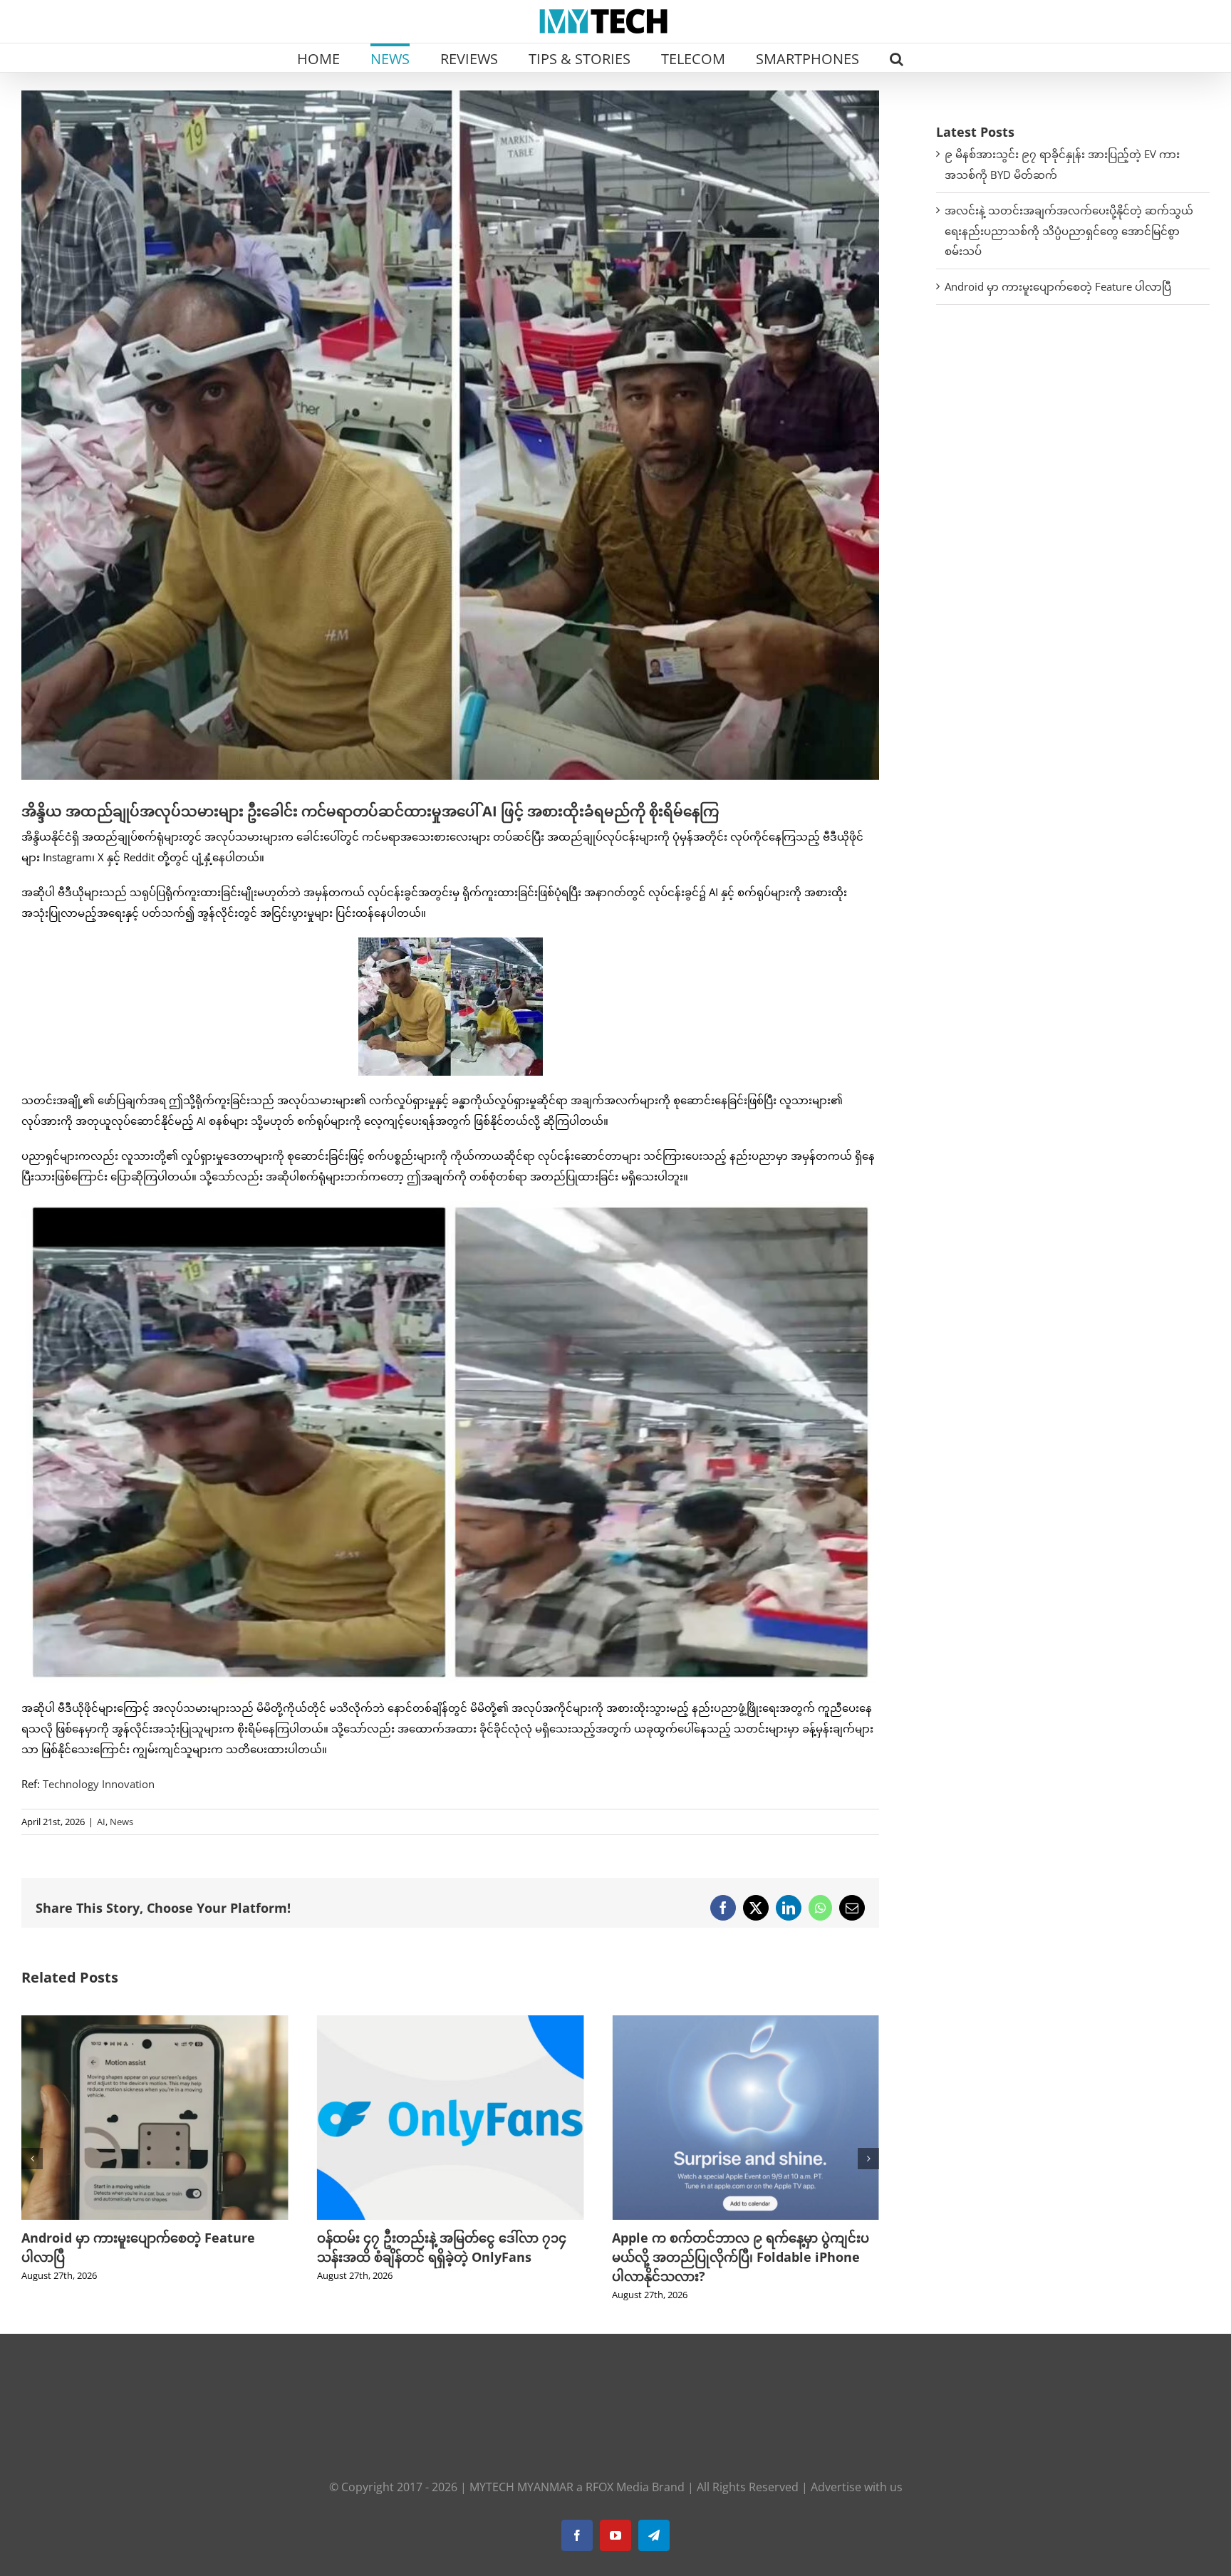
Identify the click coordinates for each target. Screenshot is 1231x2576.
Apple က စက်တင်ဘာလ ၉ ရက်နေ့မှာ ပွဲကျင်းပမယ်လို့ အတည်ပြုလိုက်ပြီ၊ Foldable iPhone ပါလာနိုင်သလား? (446, 2257)
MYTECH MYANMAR (521, 2487)
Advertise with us (857, 2487)
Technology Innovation (99, 1784)
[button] (897, 58)
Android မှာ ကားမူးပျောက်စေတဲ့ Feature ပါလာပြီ (1058, 286)
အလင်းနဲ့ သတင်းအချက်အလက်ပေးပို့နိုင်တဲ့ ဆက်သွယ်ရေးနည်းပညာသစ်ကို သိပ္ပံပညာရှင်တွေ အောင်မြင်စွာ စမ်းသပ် (1069, 231)
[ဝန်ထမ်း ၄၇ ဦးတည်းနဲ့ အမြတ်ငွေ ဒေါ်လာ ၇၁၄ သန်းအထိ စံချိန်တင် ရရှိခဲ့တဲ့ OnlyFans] (155, 2022)
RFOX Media (617, 2487)
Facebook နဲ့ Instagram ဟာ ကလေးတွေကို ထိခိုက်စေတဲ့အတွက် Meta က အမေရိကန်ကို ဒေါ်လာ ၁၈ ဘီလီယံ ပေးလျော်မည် (734, 2257)
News (121, 1822)
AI (101, 1822)
